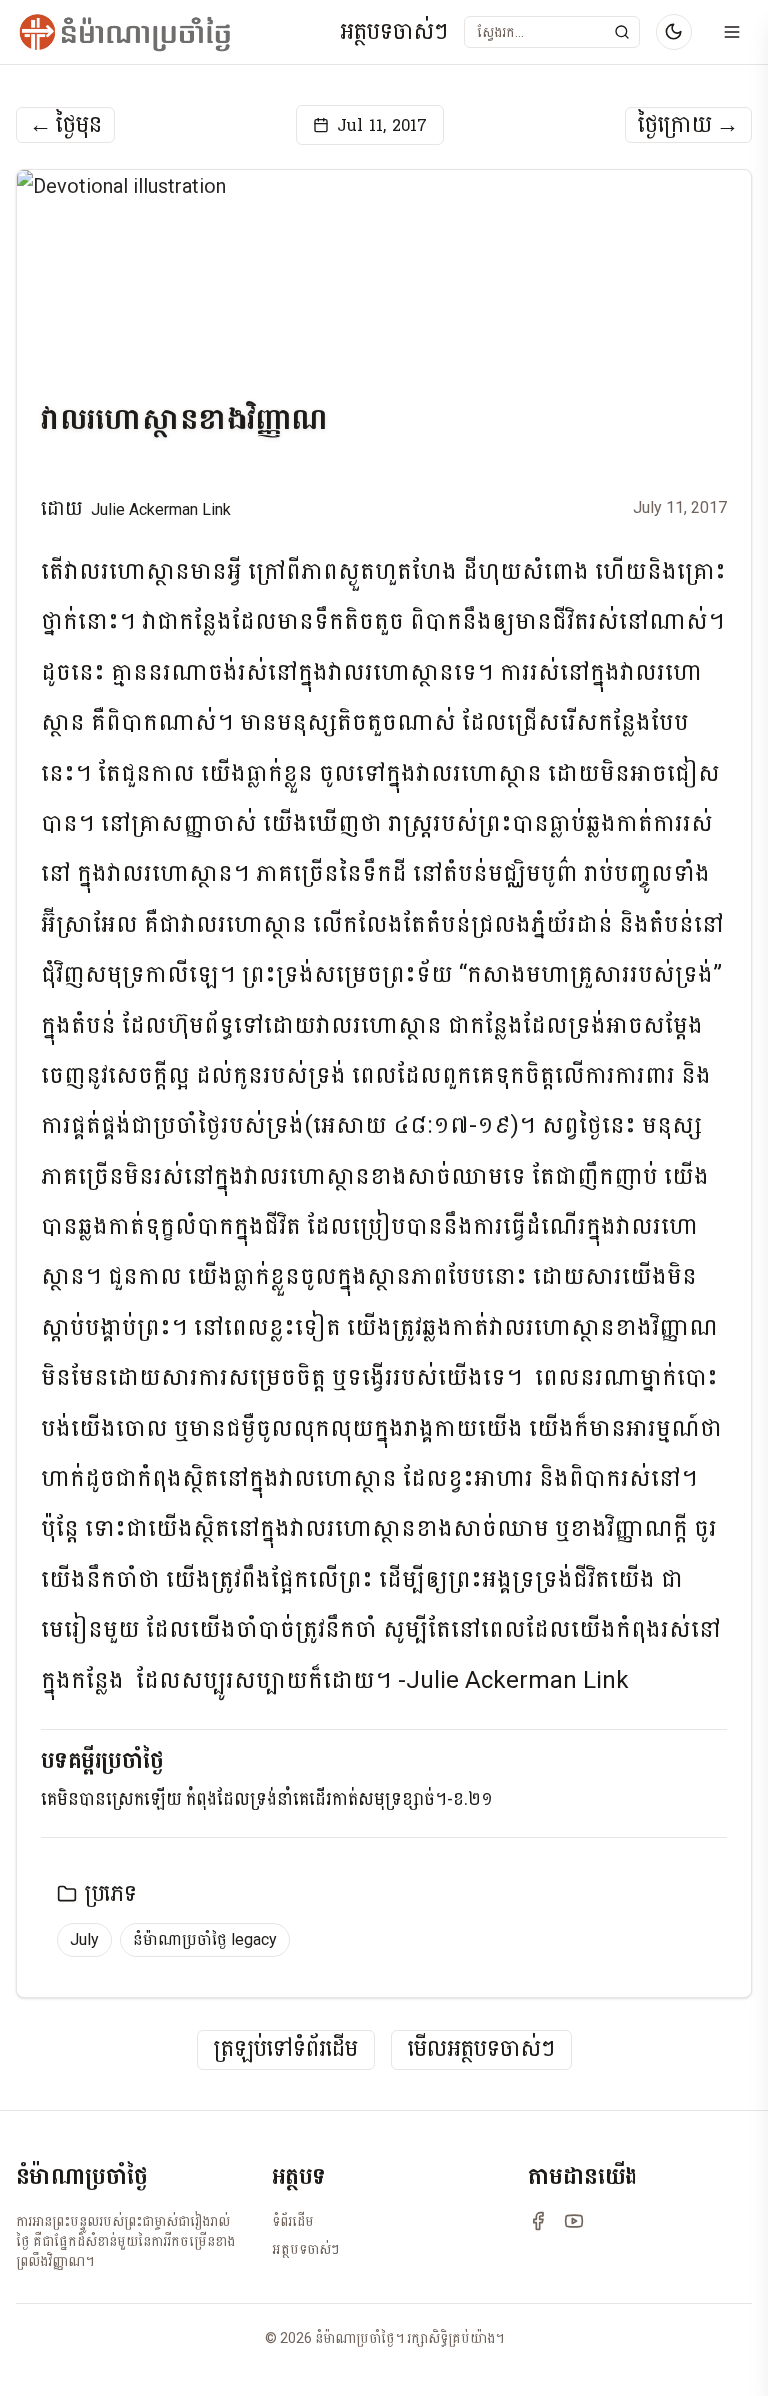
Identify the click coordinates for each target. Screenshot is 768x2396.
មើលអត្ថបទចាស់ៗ (481, 2049)
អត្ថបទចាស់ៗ (394, 32)
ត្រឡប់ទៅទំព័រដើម (286, 2049)
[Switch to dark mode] (674, 32)
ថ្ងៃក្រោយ (688, 125)
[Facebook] (538, 2221)
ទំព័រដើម (293, 2221)
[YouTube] (574, 2221)
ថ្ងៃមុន (65, 125)
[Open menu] (732, 32)
